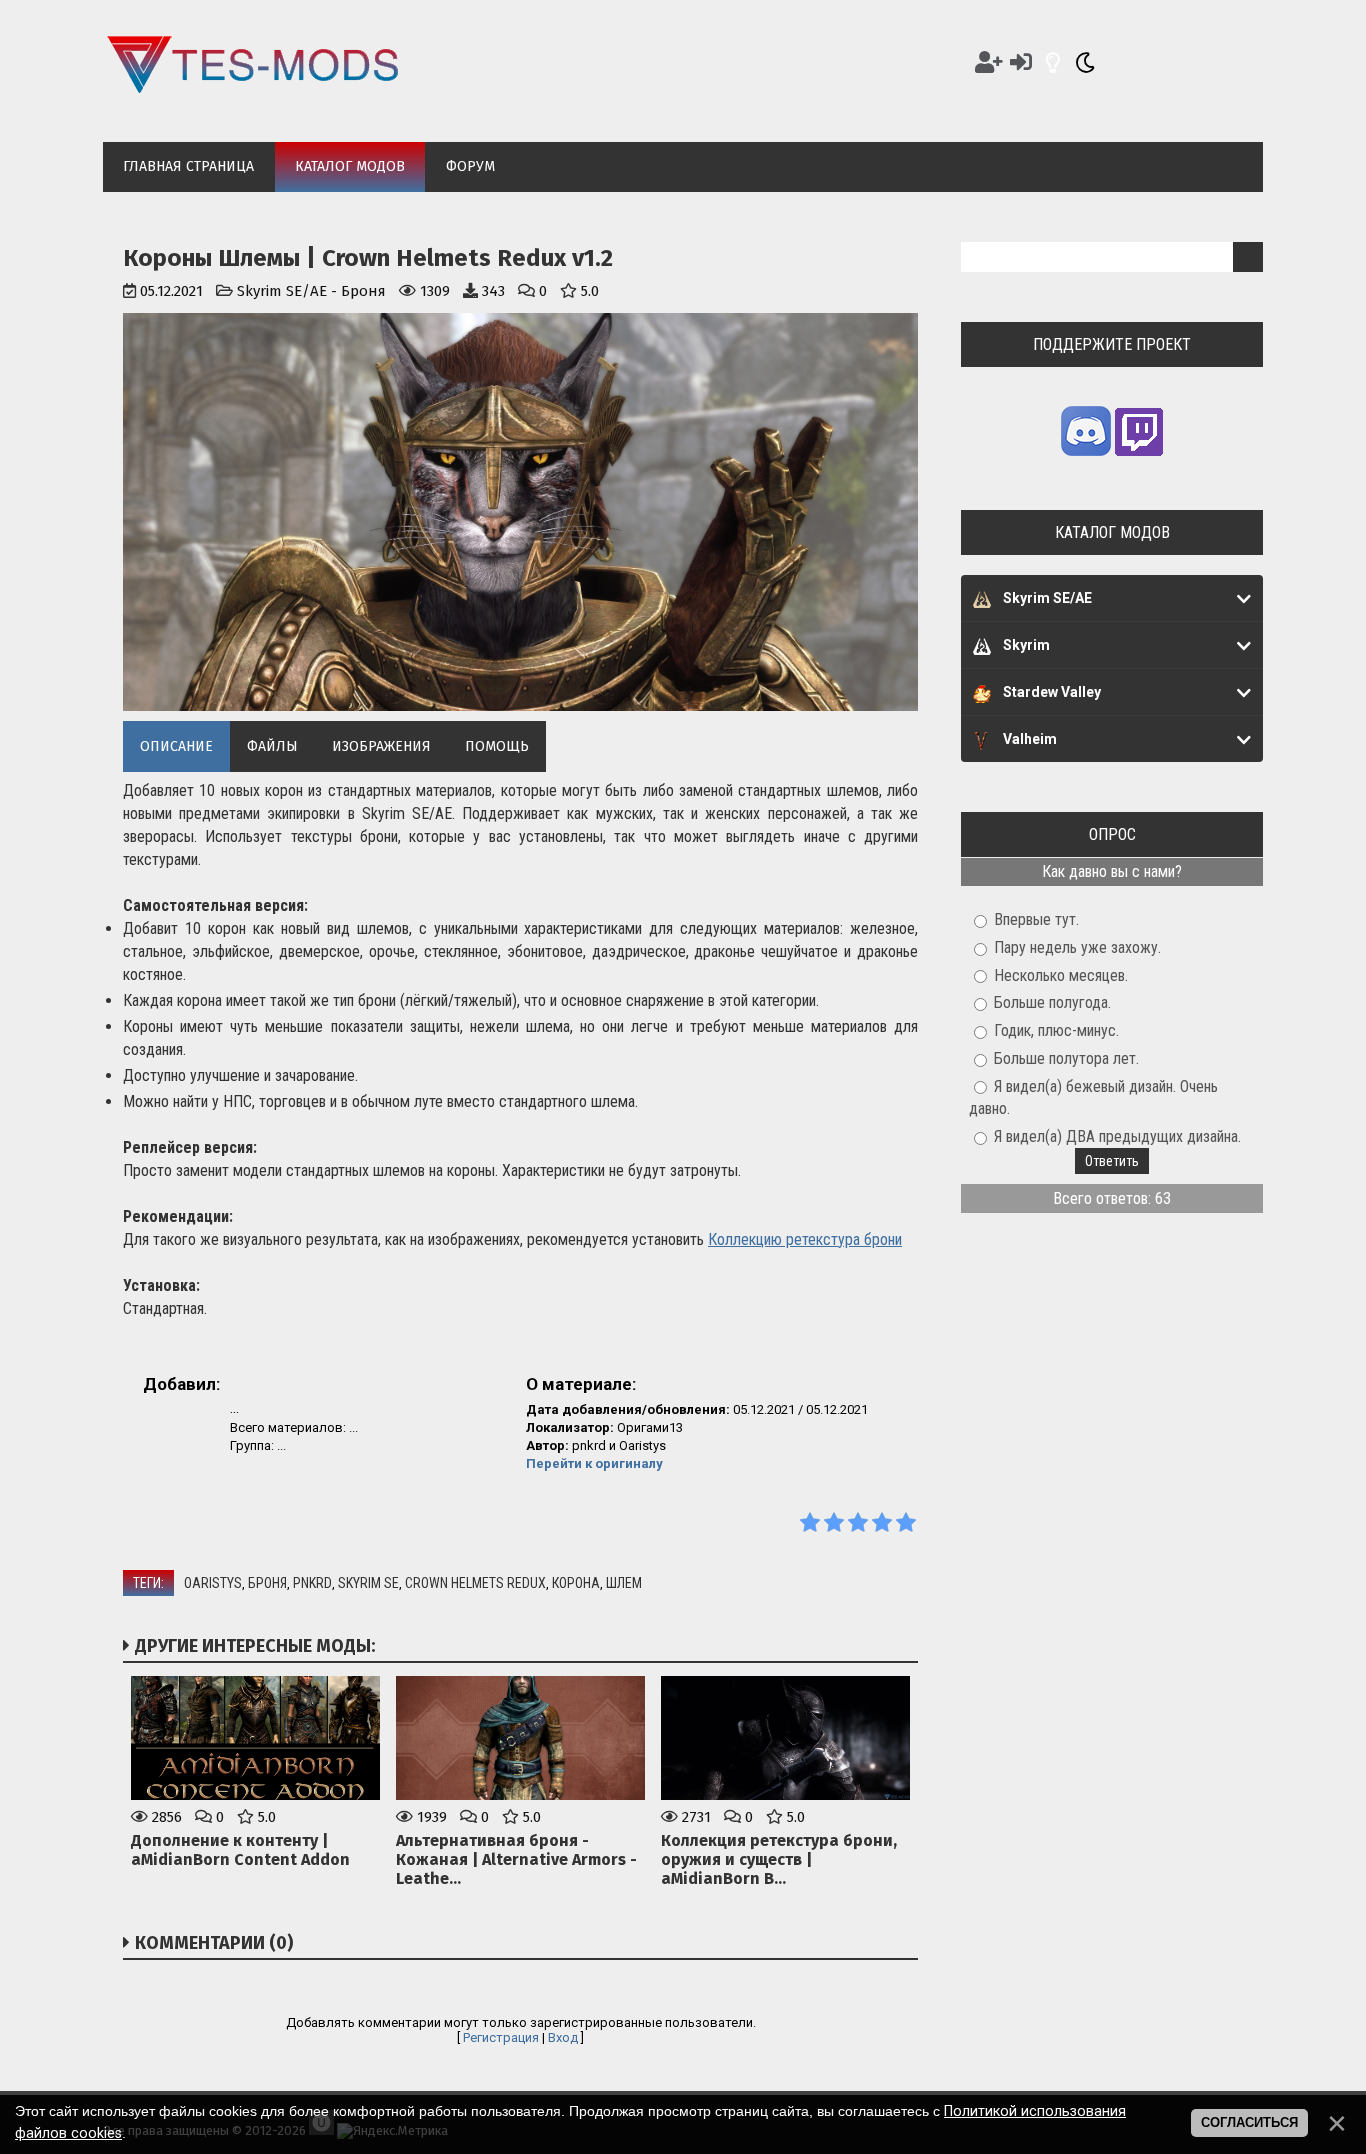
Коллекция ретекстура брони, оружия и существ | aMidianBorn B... (779, 1859)
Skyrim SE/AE (282, 291)
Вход (563, 2037)
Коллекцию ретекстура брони (805, 1239)
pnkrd (312, 1583)
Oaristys (213, 1583)
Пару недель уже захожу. (1077, 947)
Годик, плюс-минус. (1056, 1030)
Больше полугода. (1052, 1002)
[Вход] (1021, 62)
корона (576, 1583)
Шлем (624, 1583)
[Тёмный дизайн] (1085, 62)
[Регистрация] (989, 62)
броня (267, 1583)
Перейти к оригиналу (594, 1463)
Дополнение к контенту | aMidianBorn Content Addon (240, 1850)
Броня (363, 291)
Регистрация (501, 2037)
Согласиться (1249, 2122)
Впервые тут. (1036, 919)
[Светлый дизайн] (1053, 62)
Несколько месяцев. (1061, 974)
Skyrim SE (368, 1583)
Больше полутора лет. (1066, 1058)
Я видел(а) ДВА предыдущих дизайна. (1117, 1136)
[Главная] (253, 88)
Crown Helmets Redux (475, 1583)
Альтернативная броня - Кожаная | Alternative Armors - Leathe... (516, 1859)
